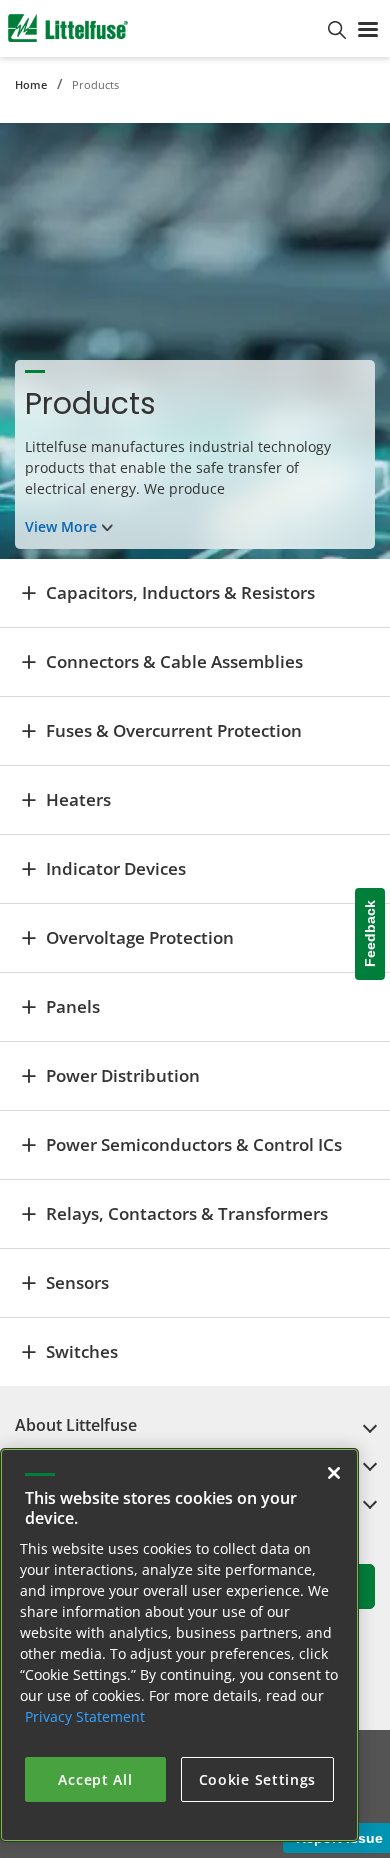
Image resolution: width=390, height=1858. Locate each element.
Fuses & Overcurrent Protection (174, 730)
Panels (73, 1006)
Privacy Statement (85, 1716)
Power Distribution (123, 1075)
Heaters (78, 799)
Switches (82, 1351)
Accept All (95, 1779)
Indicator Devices (116, 868)
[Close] (334, 1473)
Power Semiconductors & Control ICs (194, 1144)
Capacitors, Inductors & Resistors (180, 592)
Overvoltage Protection (140, 937)
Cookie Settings (258, 1779)
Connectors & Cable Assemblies (174, 661)
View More (61, 526)
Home (31, 84)
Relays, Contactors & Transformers (187, 1213)
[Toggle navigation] (368, 28)
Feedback (370, 934)
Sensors (77, 1282)
